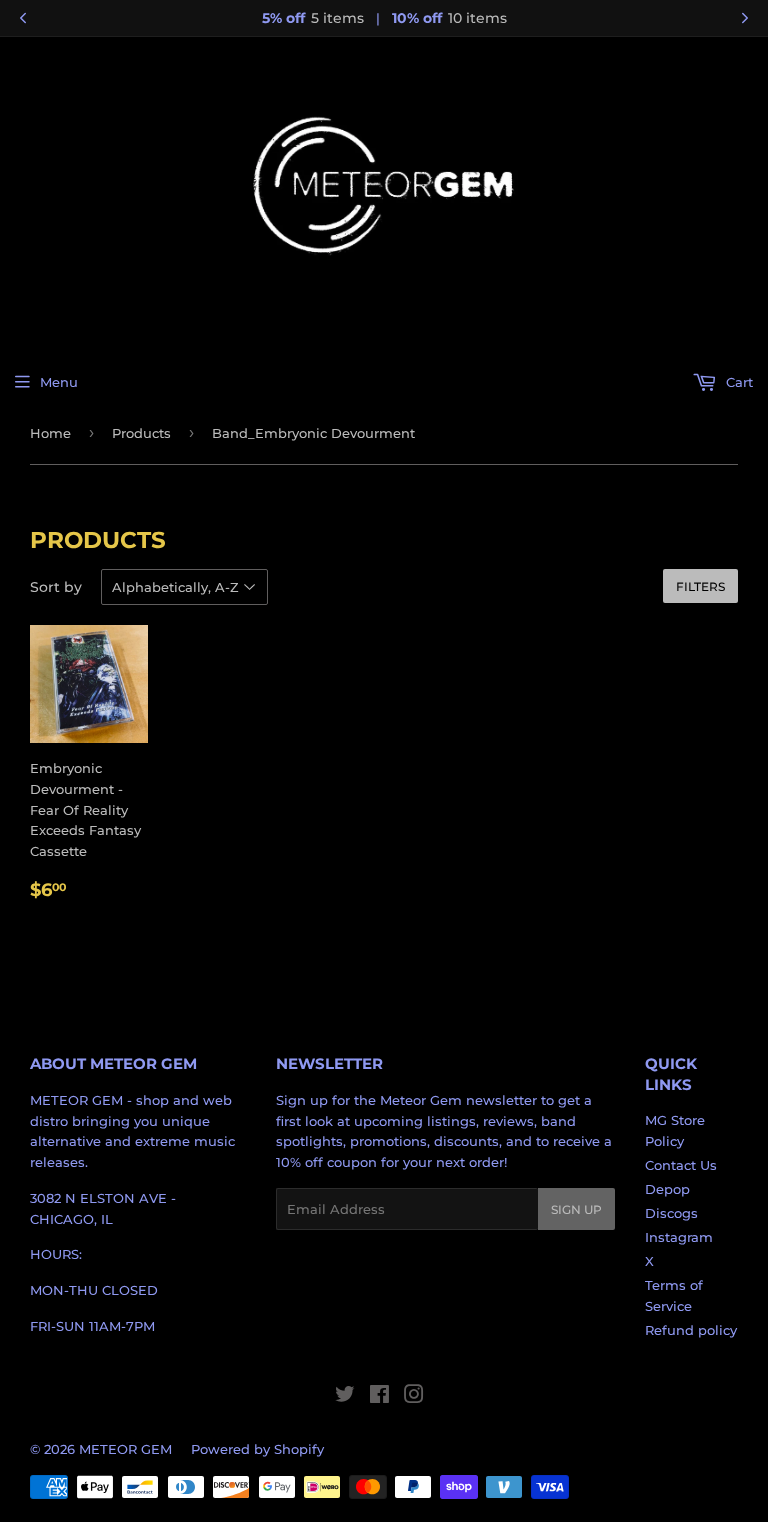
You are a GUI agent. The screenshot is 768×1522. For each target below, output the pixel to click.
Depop (667, 1189)
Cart (737, 382)
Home (50, 433)
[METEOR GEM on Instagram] (414, 1397)
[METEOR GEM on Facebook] (379, 1397)
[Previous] (23, 18)
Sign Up (576, 1209)
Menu (59, 382)
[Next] (745, 18)
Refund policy (691, 1330)
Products (141, 433)
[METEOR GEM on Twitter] (345, 1397)
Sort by (56, 587)
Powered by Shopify (257, 1449)
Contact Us (681, 1165)
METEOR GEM (125, 1449)
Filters (700, 586)
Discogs (671, 1213)
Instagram (679, 1237)
